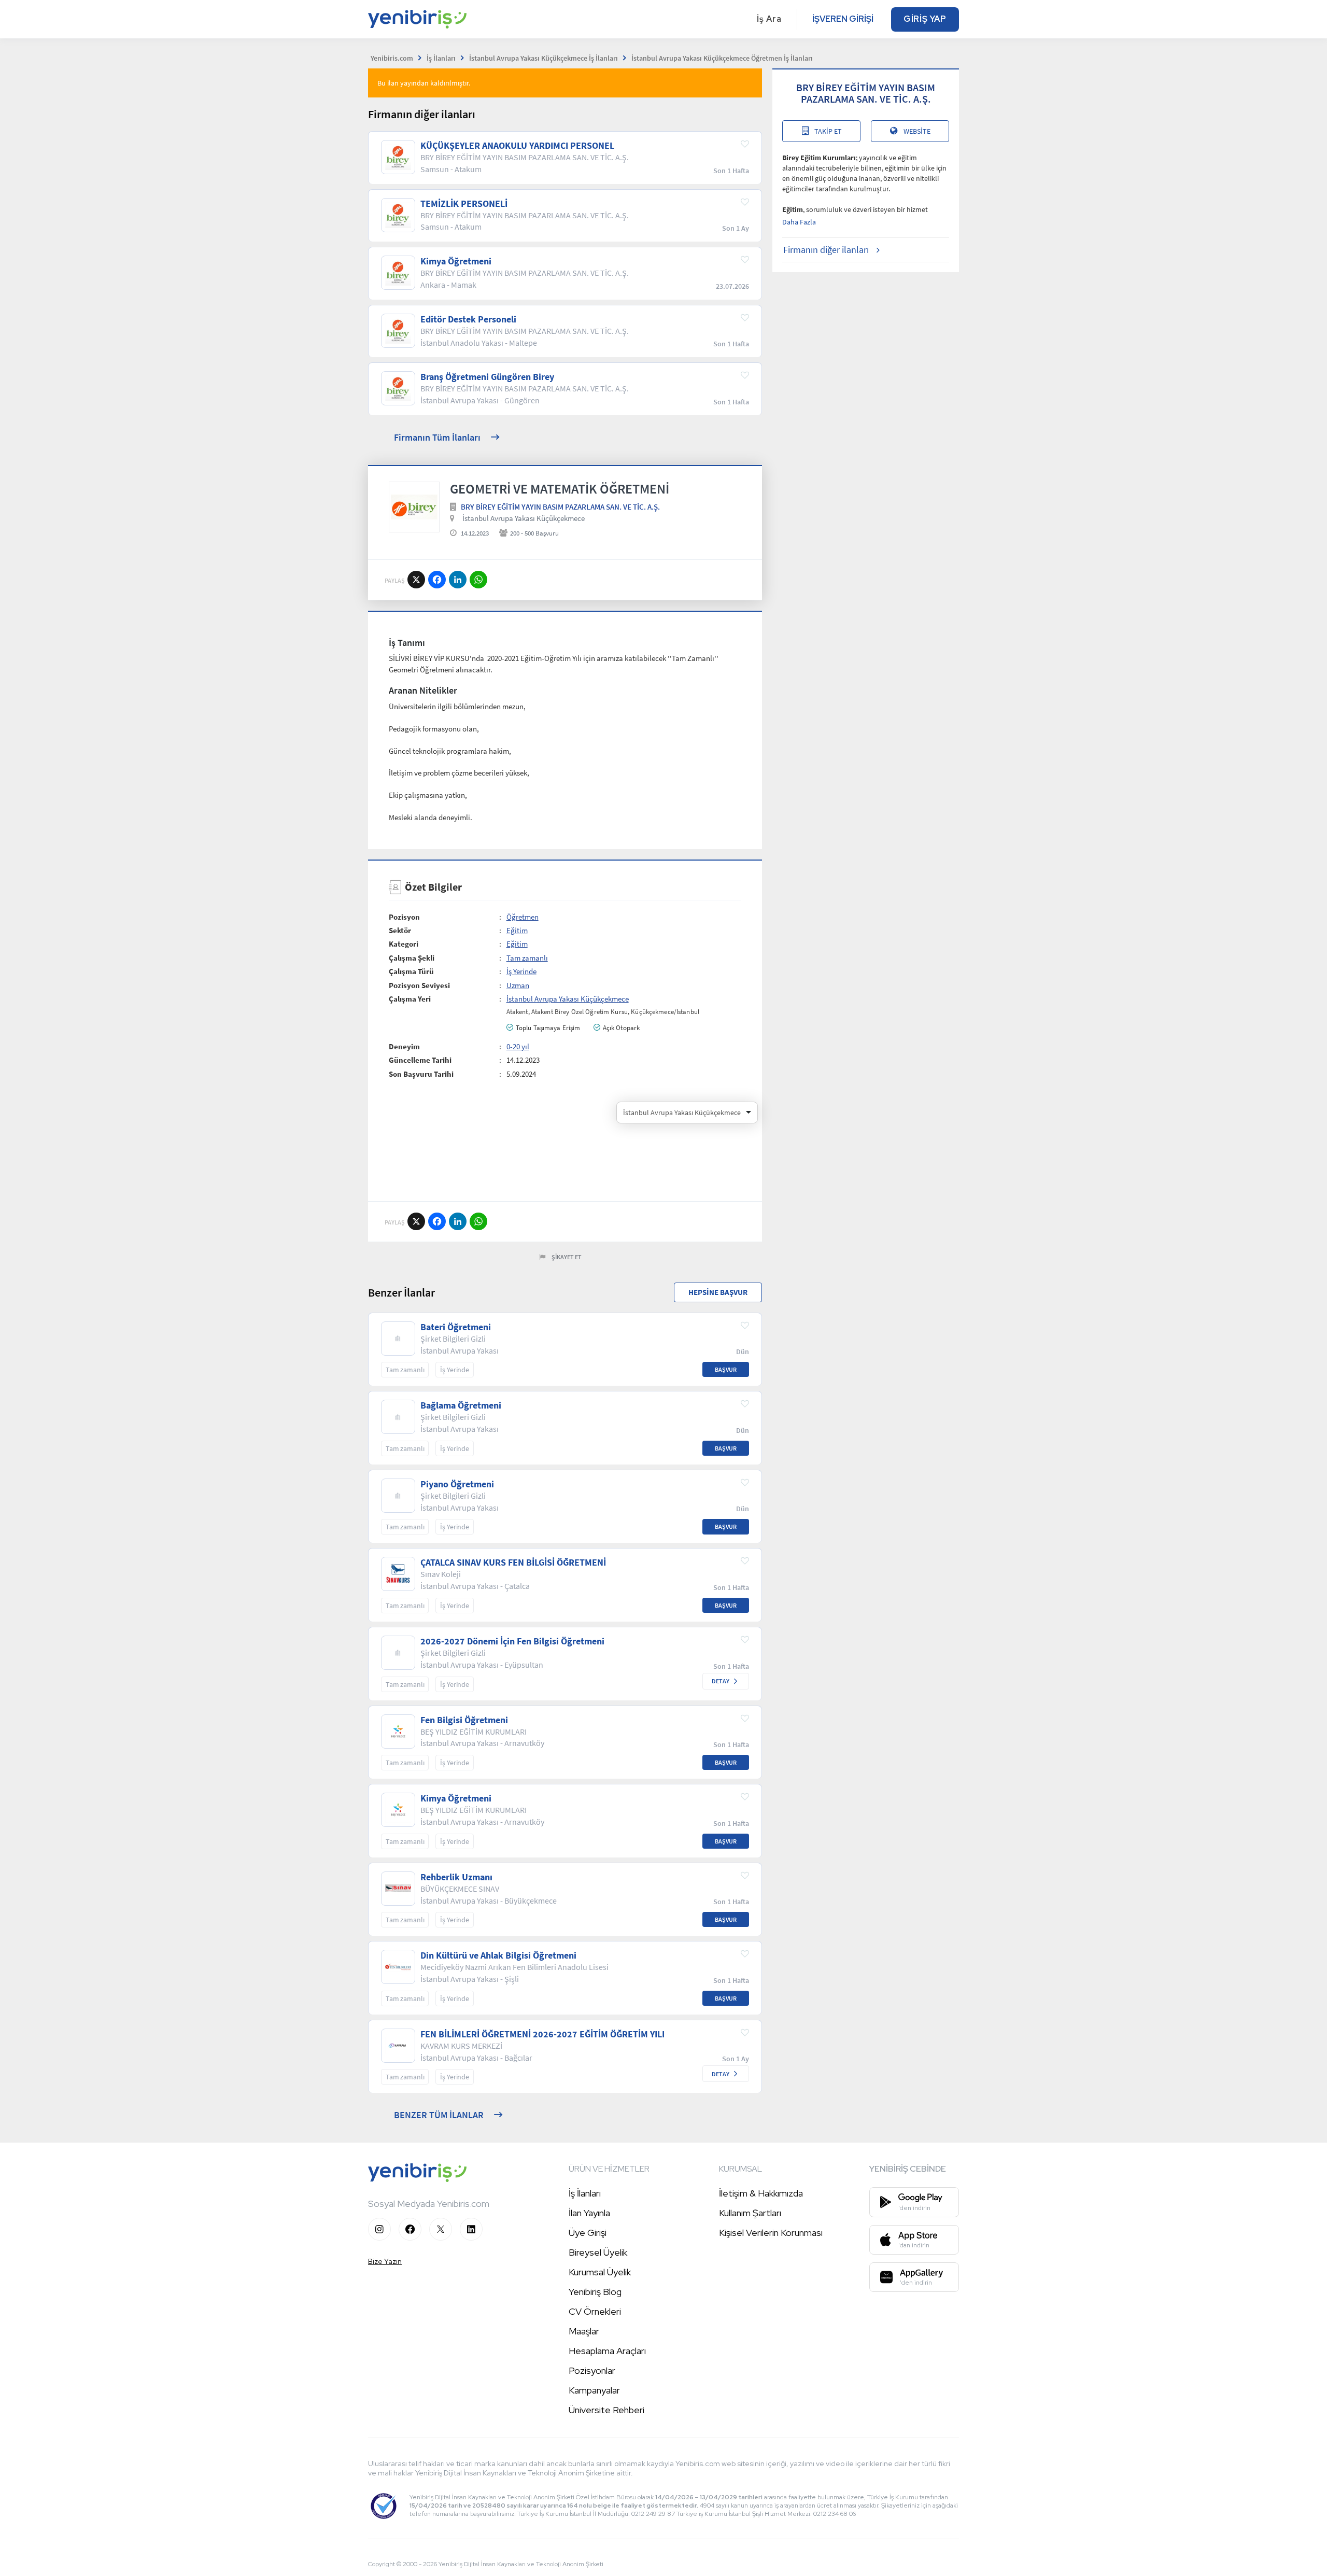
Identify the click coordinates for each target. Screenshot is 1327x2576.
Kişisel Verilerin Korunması (771, 2233)
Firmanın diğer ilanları (826, 250)
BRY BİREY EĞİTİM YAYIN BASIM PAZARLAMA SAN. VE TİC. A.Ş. (560, 507)
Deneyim (404, 1046)
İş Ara (769, 19)
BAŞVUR (726, 1369)
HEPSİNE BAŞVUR (718, 1292)
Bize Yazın (385, 2261)
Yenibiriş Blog (595, 2292)
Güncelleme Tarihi (420, 1060)
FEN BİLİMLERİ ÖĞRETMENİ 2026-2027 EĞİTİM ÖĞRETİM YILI (542, 2034)
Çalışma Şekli (412, 958)
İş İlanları (585, 2193)
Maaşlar (584, 2331)
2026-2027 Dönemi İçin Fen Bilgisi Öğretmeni (512, 1641)
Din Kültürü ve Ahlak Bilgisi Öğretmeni (498, 1955)
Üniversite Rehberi (606, 2410)
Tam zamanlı (527, 958)
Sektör (400, 930)
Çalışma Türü (411, 971)
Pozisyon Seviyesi (419, 985)
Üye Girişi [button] (588, 2233)
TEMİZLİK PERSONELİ (464, 204)
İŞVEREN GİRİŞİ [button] (843, 19)
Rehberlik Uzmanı (456, 1877)
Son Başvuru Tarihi (421, 1074)
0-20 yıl (518, 1046)
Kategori (404, 944)
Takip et (828, 131)
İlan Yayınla (589, 2213)
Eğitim (517, 930)
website (917, 131)
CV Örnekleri (595, 2311)
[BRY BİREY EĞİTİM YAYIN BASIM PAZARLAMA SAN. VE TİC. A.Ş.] (414, 507)
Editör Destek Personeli (468, 319)
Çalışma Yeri (410, 999)
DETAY (721, 1681)
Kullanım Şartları (750, 2213)
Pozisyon (404, 917)
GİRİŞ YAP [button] (925, 19)
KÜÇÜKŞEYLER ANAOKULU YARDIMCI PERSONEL (517, 146)
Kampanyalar (594, 2390)
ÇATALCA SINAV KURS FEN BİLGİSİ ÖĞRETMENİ (513, 1563)
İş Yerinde (521, 971)
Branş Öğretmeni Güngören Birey (487, 377)
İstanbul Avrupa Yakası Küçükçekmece (524, 518)
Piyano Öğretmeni (457, 1484)
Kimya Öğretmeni (456, 261)
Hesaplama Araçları (607, 2351)
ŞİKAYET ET (567, 1257)
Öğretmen (523, 917)
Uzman (518, 985)
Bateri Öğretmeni (456, 1327)
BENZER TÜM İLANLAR (439, 2115)
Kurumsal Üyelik (600, 2272)
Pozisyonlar (592, 2370)
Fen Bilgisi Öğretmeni (464, 1720)
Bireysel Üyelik (598, 2252)
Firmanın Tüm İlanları (437, 437)
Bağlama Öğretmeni (461, 1405)
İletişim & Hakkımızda (761, 2193)
